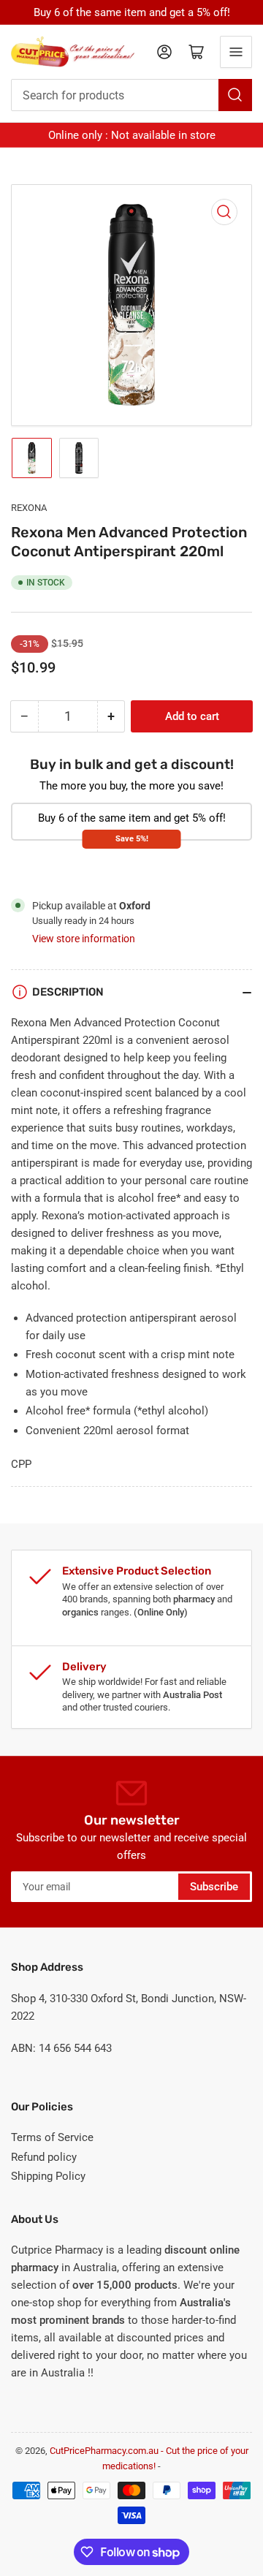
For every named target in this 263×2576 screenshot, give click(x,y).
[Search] (235, 95)
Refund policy (44, 2157)
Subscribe (214, 1887)
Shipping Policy (48, 2176)
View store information (84, 939)
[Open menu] (236, 52)
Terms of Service (52, 2137)
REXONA (29, 508)
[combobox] (131, 95)
